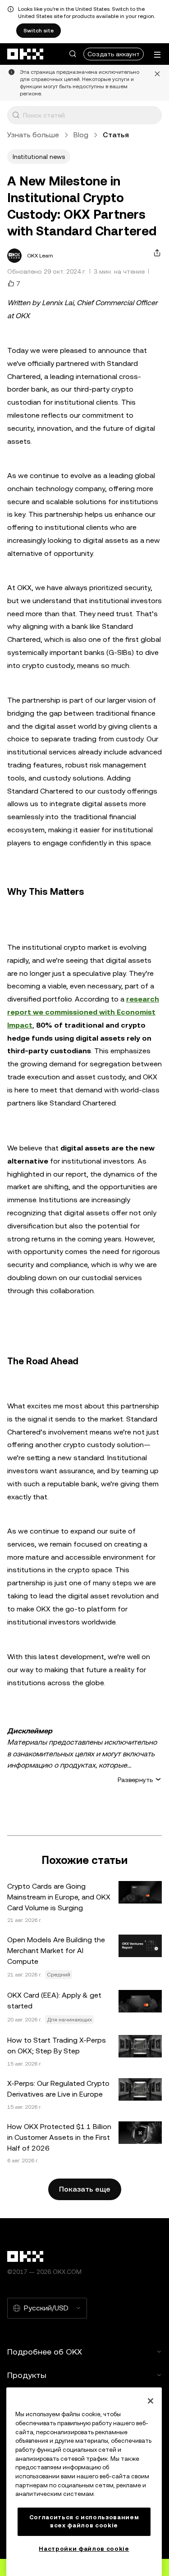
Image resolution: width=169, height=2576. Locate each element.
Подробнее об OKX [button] (45, 2352)
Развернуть (135, 1780)
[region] (84, 2482)
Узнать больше (33, 135)
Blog (81, 135)
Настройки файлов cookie (84, 2549)
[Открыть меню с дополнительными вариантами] (157, 55)
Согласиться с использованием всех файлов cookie (84, 2521)
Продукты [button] (27, 2375)
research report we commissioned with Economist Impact (83, 1012)
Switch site (39, 31)
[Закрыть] (151, 2401)
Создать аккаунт (114, 54)
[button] (73, 54)
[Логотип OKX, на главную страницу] (26, 54)
